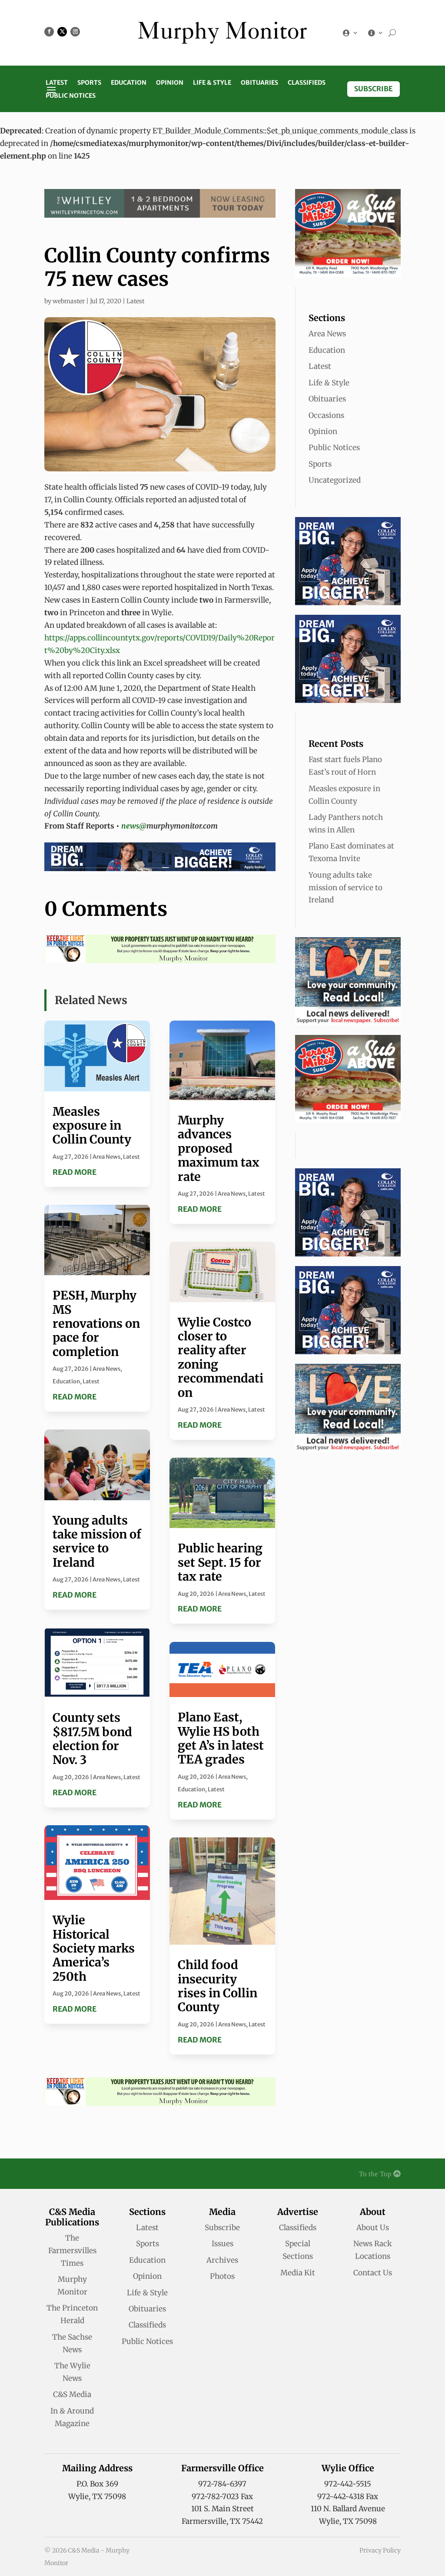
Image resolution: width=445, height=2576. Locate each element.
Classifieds (307, 83)
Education (129, 83)
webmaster (69, 301)
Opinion (170, 83)
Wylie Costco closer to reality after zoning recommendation (221, 1357)
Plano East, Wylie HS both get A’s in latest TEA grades (221, 1738)
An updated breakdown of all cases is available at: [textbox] (159, 638)
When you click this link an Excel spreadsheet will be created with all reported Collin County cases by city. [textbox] (152, 669)
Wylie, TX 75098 (97, 2496)
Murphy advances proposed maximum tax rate (219, 1148)
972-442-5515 (348, 2484)
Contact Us (373, 2273)
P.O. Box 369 (97, 2484)
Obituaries (259, 83)
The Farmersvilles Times (72, 2251)
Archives (222, 2260)
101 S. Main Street (222, 2509)
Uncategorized (335, 480)
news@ (134, 826)
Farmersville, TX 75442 (222, 2521)
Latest (57, 83)
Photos (222, 2276)
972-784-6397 (222, 2484)
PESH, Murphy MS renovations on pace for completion (96, 1323)
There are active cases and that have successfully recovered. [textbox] (149, 531)
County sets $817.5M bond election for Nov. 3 (92, 1739)
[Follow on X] (62, 32)
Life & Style (212, 83)
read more (75, 1172)
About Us (373, 2228)
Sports (89, 83)
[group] (160, 500)
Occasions (326, 415)
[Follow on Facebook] (49, 32)
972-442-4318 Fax (348, 2496)
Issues (222, 2244)
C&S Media (72, 2394)
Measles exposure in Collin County (92, 1126)
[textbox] (160, 808)
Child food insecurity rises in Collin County (218, 1986)
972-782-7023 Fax (222, 2496)
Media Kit (298, 2273)
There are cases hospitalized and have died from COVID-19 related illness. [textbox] (157, 556)
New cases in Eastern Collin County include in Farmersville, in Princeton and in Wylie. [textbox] (158, 606)
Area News (106, 1157)
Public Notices (71, 96)
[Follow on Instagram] (75, 32)
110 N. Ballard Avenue (348, 2509)
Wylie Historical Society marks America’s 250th (94, 1948)
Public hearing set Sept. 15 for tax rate (220, 1562)
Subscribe (374, 89)
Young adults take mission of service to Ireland (97, 1541)
